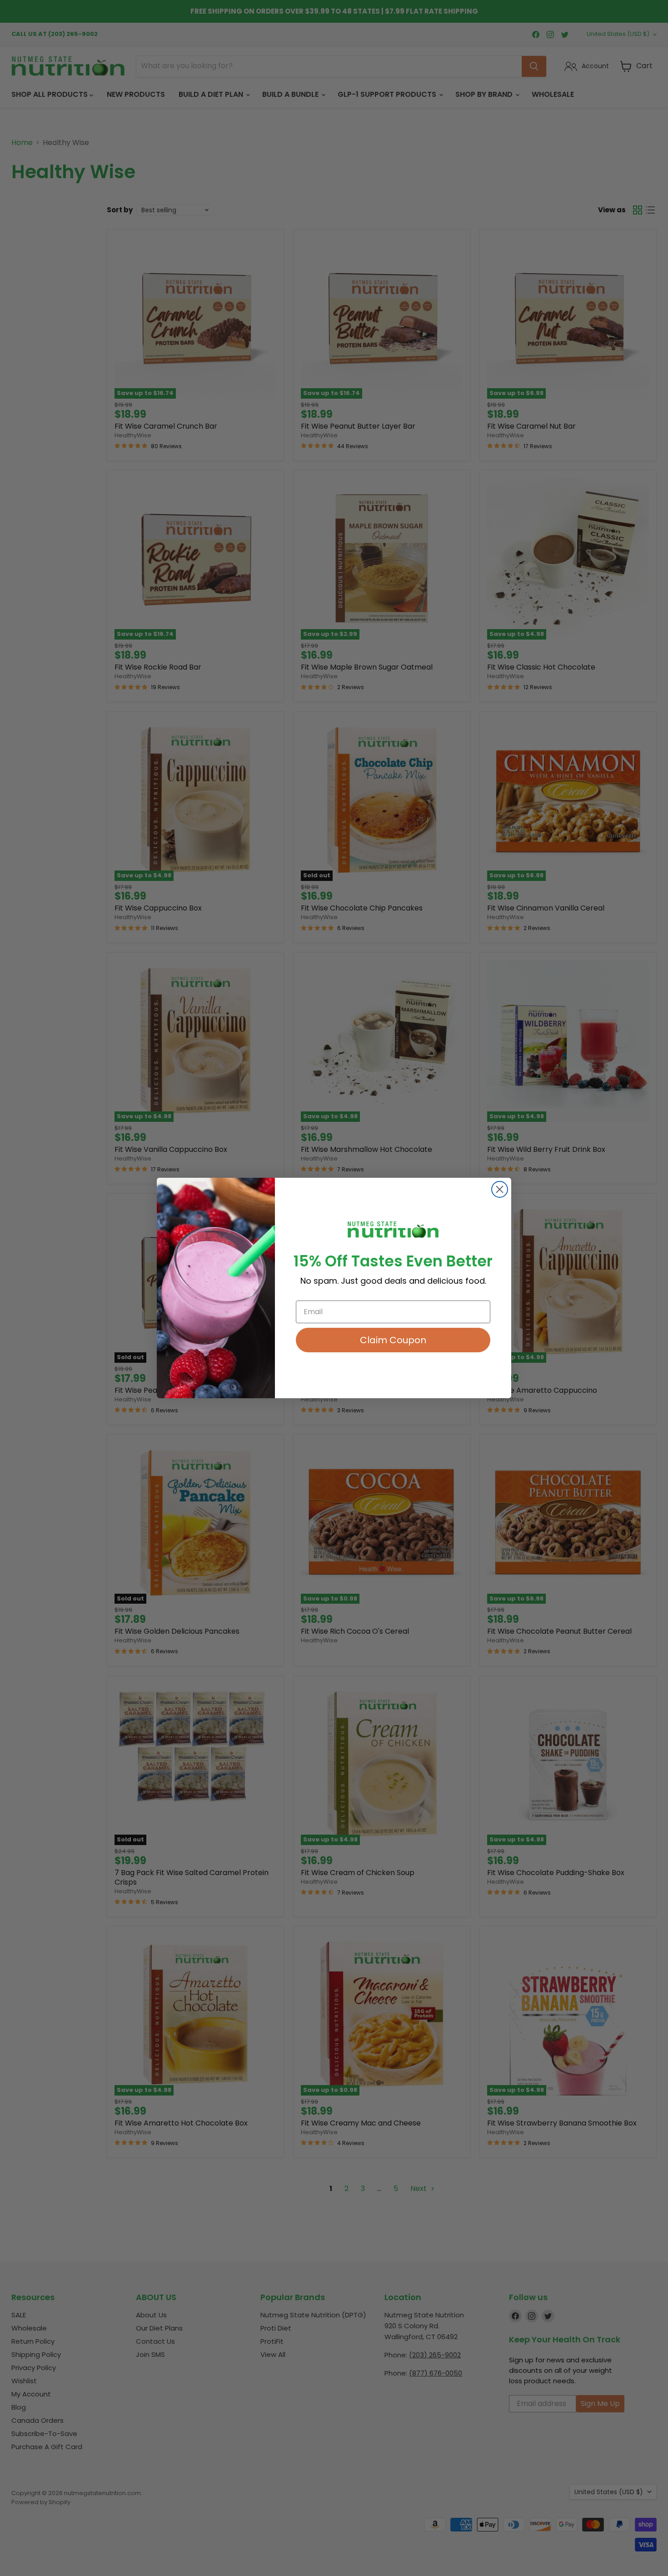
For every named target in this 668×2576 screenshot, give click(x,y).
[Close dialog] (500, 1189)
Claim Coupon (393, 1340)
